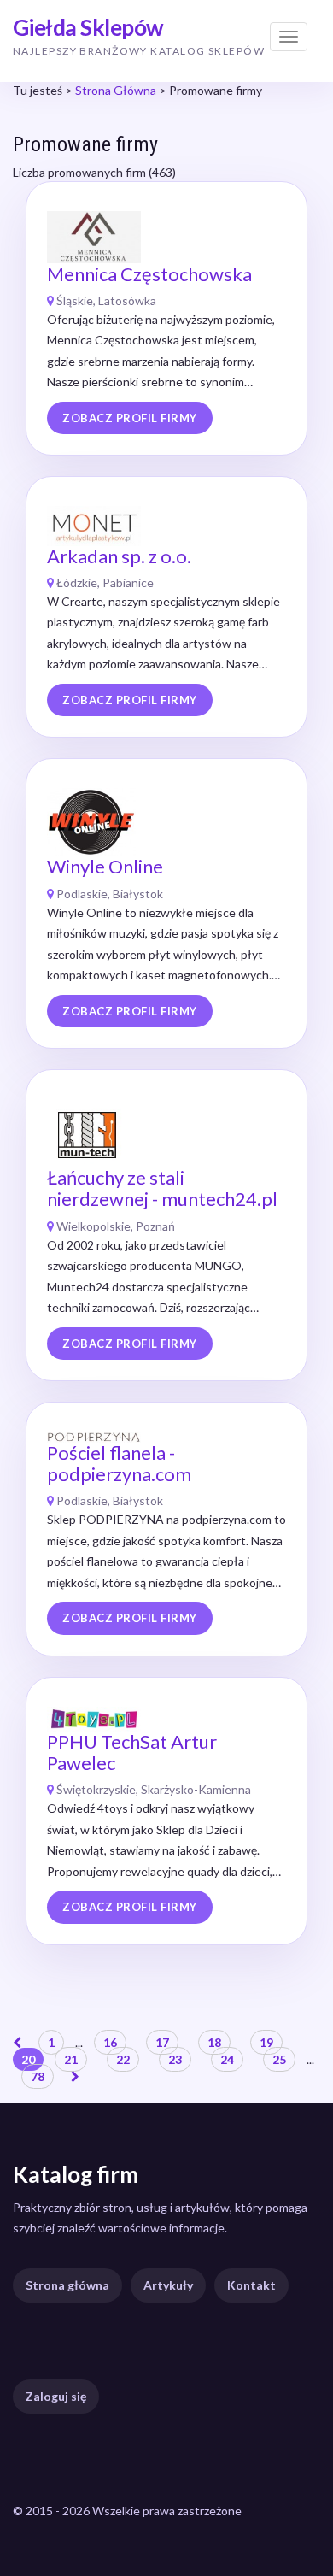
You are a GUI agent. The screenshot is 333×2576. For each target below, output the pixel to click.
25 (279, 2059)
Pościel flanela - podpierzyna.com (119, 1463)
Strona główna (67, 2285)
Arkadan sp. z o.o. (119, 556)
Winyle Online (105, 866)
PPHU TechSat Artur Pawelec (132, 1752)
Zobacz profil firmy (130, 418)
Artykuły (168, 2285)
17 (162, 2042)
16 (110, 2042)
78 (38, 2076)
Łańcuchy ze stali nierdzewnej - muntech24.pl (162, 1188)
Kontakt (251, 2285)
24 (227, 2059)
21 (71, 2059)
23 (175, 2059)
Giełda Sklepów (88, 27)
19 (266, 2042)
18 (214, 2042)
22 (123, 2059)
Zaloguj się (56, 2396)
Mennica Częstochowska (149, 274)
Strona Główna (116, 90)
